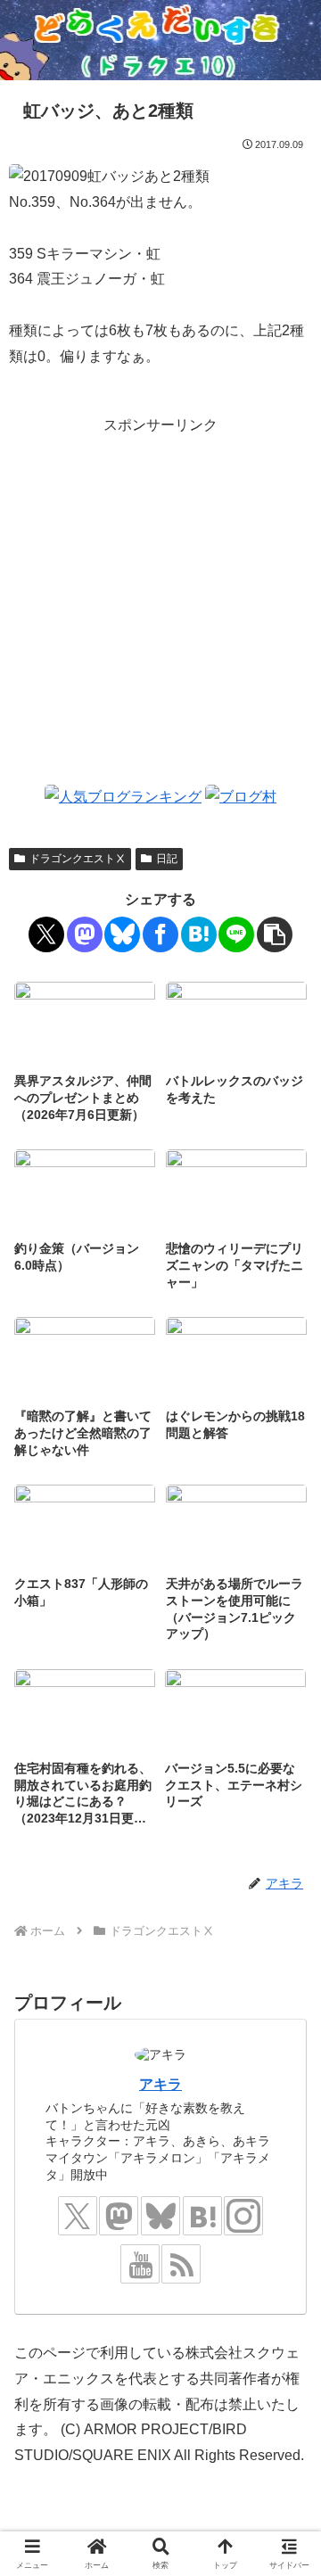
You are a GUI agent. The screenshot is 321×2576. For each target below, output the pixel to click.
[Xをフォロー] (78, 2216)
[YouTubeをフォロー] (140, 2264)
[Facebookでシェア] (160, 934)
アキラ (160, 2084)
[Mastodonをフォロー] (119, 2216)
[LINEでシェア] (236, 934)
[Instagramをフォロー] (243, 2216)
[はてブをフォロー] (202, 2216)
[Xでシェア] (46, 934)
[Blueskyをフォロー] (160, 2216)
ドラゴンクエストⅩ (78, 859)
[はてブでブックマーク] (199, 934)
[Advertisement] (160, 598)
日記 (167, 859)
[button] (275, 934)
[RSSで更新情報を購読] (181, 2264)
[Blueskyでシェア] (122, 934)
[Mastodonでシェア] (85, 934)
